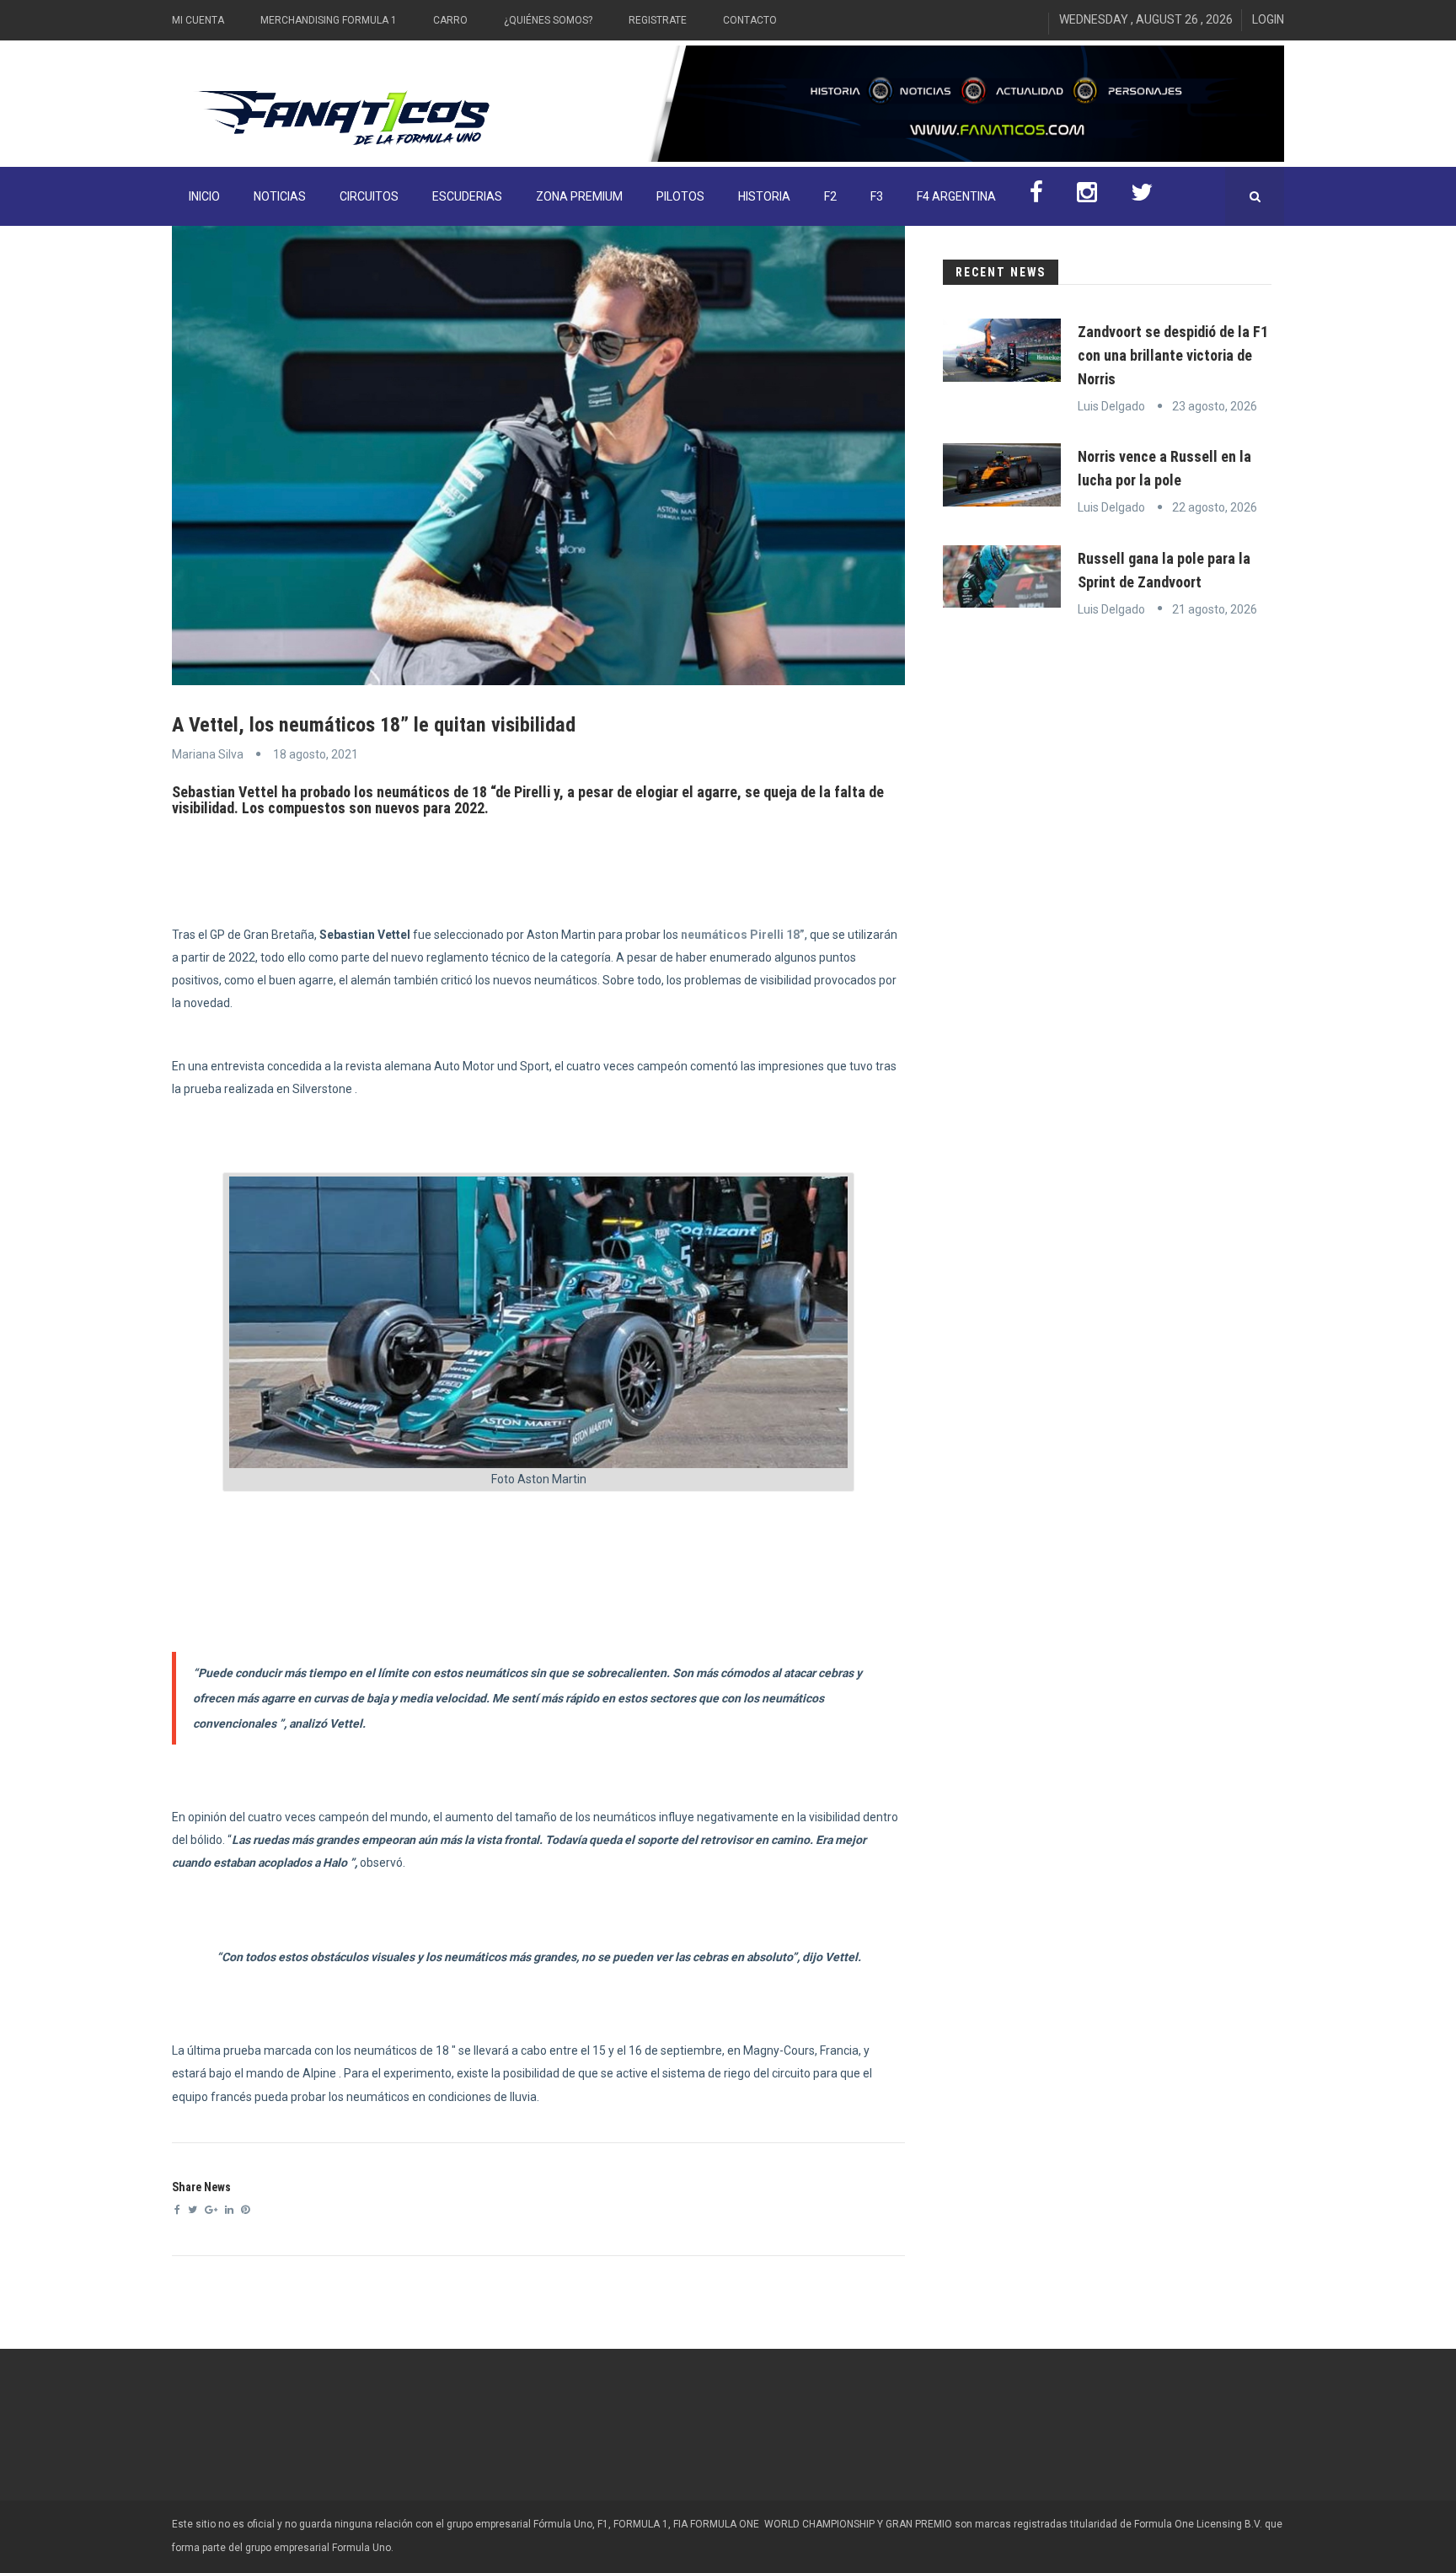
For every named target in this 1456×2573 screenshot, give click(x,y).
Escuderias (467, 196)
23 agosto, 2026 (1215, 406)
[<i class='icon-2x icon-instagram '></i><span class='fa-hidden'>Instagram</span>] (1087, 196)
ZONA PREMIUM (579, 196)
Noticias (280, 196)
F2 (830, 196)
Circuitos (369, 196)
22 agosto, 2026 (1215, 507)
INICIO (204, 196)
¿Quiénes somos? (548, 20)
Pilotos (680, 196)
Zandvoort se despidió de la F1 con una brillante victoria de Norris (1173, 355)
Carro (450, 20)
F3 (877, 196)
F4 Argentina (956, 196)
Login (1268, 19)
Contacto (750, 20)
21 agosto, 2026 (1215, 609)
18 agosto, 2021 (316, 754)
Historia (764, 196)
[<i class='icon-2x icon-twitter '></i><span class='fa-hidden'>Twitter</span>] (1142, 196)
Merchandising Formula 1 (329, 20)
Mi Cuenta (198, 20)
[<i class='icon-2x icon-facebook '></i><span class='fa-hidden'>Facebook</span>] (1036, 196)
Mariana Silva (208, 754)
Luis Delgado (1111, 406)
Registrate (658, 20)
